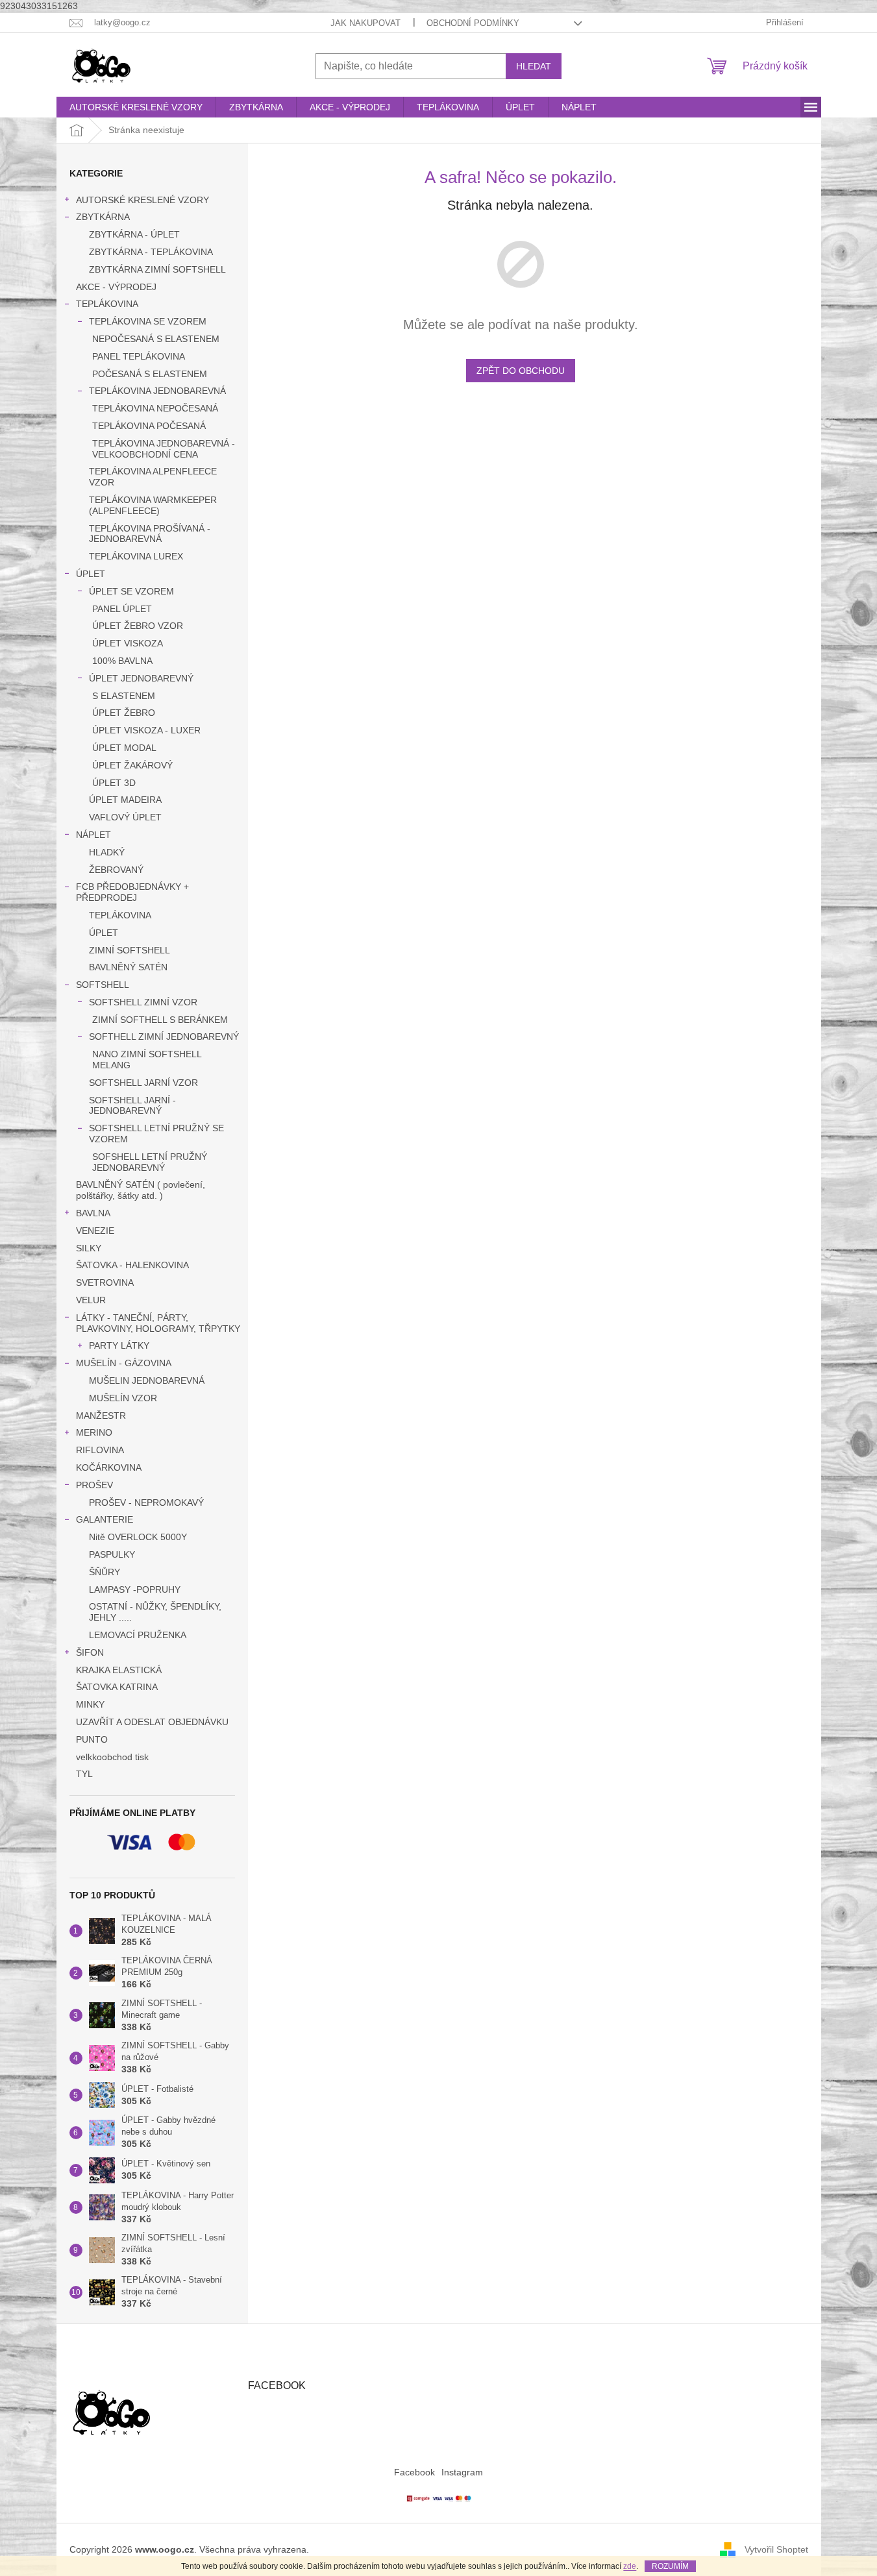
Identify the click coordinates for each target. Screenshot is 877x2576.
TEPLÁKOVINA (107, 304)
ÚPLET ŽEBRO (124, 713)
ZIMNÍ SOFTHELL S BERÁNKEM (160, 1020)
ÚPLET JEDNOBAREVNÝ (141, 678)
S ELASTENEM (124, 696)
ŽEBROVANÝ (116, 870)
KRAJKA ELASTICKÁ (119, 1670)
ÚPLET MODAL (124, 748)
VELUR (91, 1300)
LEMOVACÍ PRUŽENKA (138, 1635)
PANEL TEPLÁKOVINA (139, 356)
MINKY (90, 1704)
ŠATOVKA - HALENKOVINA (132, 1265)
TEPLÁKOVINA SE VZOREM (148, 321)
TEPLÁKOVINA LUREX (136, 556)
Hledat (534, 66)
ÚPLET (91, 574)
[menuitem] (136, 107)
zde (630, 2566)
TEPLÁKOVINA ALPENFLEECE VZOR (153, 477)
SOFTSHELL (103, 985)
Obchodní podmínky (473, 23)
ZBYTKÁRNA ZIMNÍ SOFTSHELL (157, 269)
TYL (84, 1774)
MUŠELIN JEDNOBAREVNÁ (147, 1380)
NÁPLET (93, 835)
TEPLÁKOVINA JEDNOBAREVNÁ (157, 391)
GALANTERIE (105, 1519)
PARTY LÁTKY (119, 1345)
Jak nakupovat (365, 23)
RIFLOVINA (100, 1450)
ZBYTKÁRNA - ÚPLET (134, 234)
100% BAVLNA (122, 661)
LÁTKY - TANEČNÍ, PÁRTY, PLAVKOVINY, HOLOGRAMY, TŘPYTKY (158, 1323)
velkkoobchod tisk (112, 1757)
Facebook (414, 2472)
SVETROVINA (105, 1282)
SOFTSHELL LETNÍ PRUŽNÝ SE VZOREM (156, 1134)
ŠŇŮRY (105, 1572)
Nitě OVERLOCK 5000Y (138, 1537)
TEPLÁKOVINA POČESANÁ (149, 426)
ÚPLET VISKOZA (128, 643)
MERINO (94, 1432)
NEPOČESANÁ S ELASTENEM (156, 339)
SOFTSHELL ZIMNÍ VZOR (143, 1002)
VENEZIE (95, 1231)
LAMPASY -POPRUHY (135, 1589)
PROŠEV (94, 1485)
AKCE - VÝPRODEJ (116, 287)
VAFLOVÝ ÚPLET (125, 817)
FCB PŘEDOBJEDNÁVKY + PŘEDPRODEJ (132, 892)
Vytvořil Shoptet (776, 2549)
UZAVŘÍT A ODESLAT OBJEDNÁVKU (152, 1722)
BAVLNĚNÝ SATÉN (128, 967)
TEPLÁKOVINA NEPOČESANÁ (155, 408)
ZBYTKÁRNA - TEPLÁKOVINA (151, 252)
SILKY (89, 1248)
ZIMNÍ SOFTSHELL (130, 950)
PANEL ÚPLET (122, 609)
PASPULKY (112, 1554)
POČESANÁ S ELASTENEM (150, 374)
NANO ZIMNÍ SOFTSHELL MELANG (147, 1060)
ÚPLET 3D (114, 783)
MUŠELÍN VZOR (123, 1398)
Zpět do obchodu (521, 371)
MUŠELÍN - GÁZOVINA (124, 1363)
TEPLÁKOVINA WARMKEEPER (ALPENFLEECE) (153, 505)
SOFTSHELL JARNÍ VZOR (143, 1083)
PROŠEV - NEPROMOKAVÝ (146, 1503)
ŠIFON (90, 1652)
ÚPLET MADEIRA (125, 800)
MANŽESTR (101, 1416)
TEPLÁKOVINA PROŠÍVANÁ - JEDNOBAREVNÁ (150, 534)
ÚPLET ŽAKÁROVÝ (132, 765)
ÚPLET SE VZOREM (131, 591)
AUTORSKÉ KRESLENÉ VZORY (142, 200)
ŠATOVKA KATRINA (117, 1687)
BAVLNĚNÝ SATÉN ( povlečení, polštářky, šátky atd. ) (141, 1190)
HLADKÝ (107, 852)
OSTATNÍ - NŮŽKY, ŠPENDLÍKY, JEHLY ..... (155, 1612)
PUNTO (92, 1739)
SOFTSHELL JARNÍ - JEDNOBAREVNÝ (132, 1106)
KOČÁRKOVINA (109, 1467)
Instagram (462, 2472)
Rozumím (670, 2566)
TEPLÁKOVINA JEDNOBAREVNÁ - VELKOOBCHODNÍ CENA (164, 449)
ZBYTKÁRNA (103, 217)
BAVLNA (93, 1213)
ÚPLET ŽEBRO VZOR (138, 626)
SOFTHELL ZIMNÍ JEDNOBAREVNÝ (164, 1037)
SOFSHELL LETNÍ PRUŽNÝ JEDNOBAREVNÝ (150, 1162)
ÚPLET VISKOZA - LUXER (146, 730)
